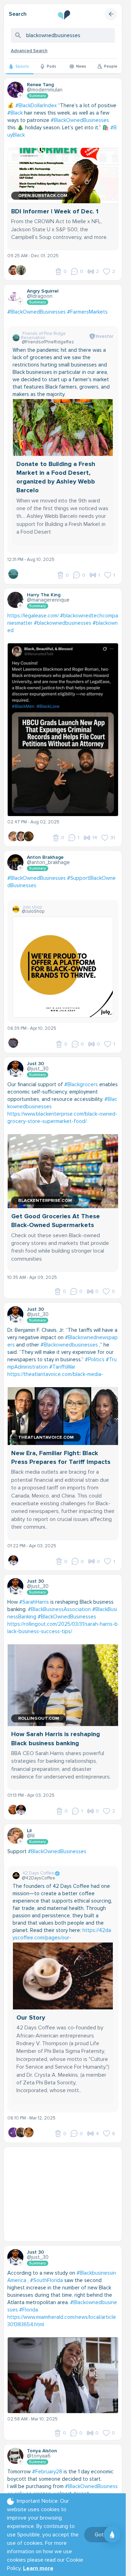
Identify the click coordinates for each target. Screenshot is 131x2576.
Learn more (38, 2568)
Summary (38, 96)
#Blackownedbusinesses (69, 1345)
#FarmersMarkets (87, 312)
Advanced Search (29, 51)
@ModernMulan (45, 90)
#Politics (95, 1359)
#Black (15, 113)
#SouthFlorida (46, 2280)
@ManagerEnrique (48, 600)
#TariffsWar (62, 1367)
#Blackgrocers (81, 1084)
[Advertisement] (65, 2194)
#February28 (47, 2472)
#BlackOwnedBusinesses (80, 120)
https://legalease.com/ (33, 616)
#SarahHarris (34, 1602)
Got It (101, 2535)
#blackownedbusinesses (63, 623)
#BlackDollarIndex (36, 105)
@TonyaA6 (39, 2456)
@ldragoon (40, 296)
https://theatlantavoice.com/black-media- (55, 1374)
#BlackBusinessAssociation (59, 1609)
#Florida (29, 2310)
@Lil (31, 1836)
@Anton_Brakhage (48, 862)
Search (18, 14)
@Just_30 (38, 1069)
